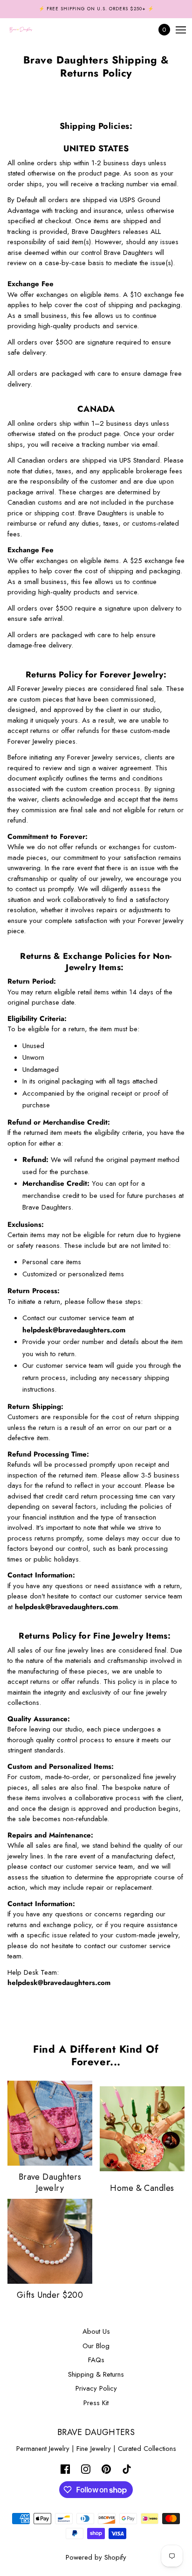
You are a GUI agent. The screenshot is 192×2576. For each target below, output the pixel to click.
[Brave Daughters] (29, 30)
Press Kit (96, 2403)
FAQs (96, 2360)
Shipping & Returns (96, 2374)
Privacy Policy (96, 2388)
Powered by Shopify (96, 2557)
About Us (96, 2331)
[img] (65, 2468)
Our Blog (96, 2346)
